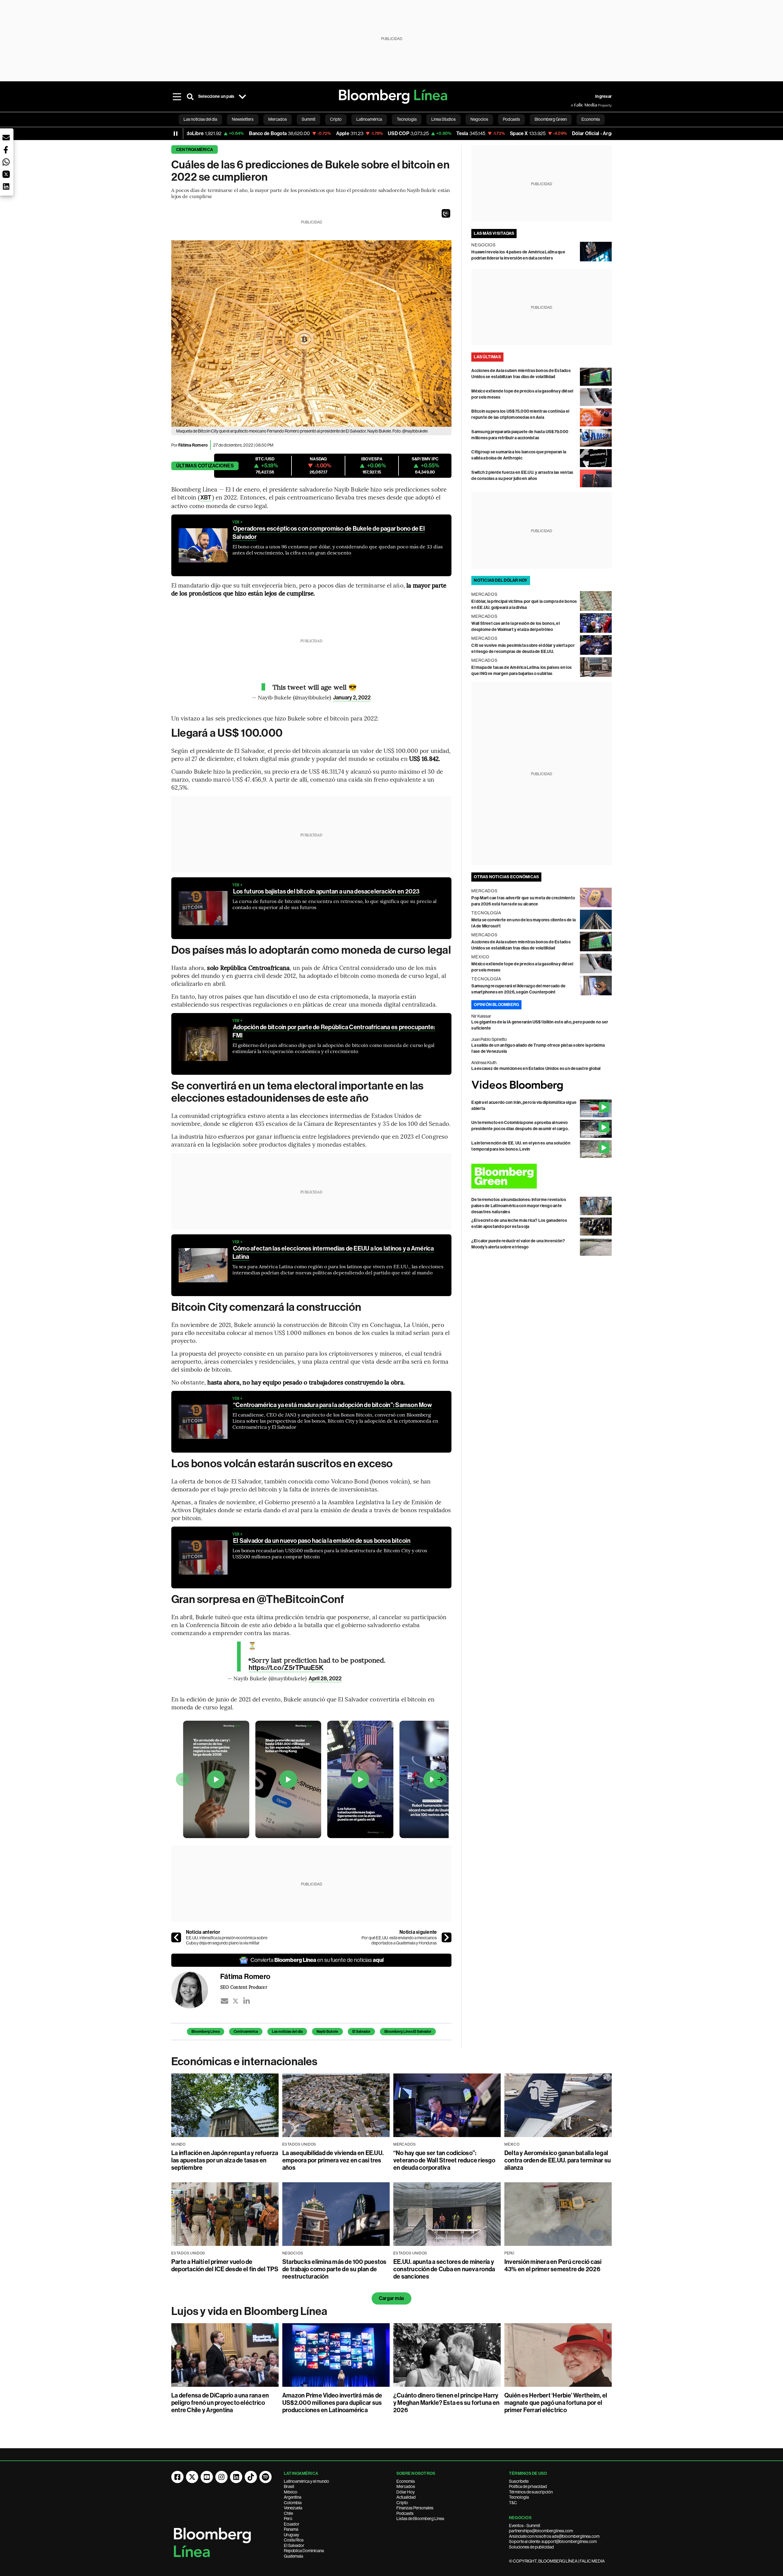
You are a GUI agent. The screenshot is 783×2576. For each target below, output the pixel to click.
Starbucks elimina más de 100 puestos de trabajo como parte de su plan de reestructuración (334, 2269)
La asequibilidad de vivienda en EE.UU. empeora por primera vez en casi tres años (333, 2160)
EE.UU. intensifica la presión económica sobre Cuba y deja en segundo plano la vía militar (227, 1940)
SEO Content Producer (244, 1987)
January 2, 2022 (352, 698)
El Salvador (361, 2032)
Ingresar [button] (603, 96)
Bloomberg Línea (206, 2032)
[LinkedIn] (247, 2001)
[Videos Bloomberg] (542, 1086)
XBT (206, 498)
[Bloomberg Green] (542, 1176)
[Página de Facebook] (177, 2477)
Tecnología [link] (407, 119)
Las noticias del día (287, 2032)
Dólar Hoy (406, 2492)
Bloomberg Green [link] (551, 119)
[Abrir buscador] (190, 97)
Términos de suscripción (531, 2492)
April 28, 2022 (325, 1679)
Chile (288, 2513)
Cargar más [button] (391, 2298)
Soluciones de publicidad (531, 2547)
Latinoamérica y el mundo (306, 2481)
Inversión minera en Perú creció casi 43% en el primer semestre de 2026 (553, 2265)
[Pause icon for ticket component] (176, 134)
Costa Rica (294, 2540)
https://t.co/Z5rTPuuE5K (286, 1668)
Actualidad (406, 2497)
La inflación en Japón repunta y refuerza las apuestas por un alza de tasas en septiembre (225, 2160)
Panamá (291, 2529)
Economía (406, 2481)
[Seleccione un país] (242, 97)
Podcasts (405, 2513)
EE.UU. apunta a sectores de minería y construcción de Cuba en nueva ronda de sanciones (444, 2269)
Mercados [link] (278, 119)
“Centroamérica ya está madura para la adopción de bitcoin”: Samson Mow (332, 1405)
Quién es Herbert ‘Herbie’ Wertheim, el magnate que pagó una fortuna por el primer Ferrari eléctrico (556, 2403)
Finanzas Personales (415, 2508)
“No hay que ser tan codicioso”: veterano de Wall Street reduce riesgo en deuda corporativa (444, 2160)
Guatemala (293, 2556)
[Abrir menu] (177, 97)
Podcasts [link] (511, 119)
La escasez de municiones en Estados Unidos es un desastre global (536, 1069)
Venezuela (293, 2508)
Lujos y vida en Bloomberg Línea (249, 2311)
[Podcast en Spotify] (265, 2477)
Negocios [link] (479, 119)
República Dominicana (304, 2551)
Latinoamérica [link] (369, 119)
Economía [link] (591, 119)
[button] (446, 213)
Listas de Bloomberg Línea (420, 2519)
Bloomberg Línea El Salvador (408, 2032)
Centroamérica (195, 150)
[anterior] (176, 1937)
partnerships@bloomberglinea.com (541, 2531)
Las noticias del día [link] (200, 119)
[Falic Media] (575, 105)
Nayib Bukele (327, 2032)
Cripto (402, 2503)
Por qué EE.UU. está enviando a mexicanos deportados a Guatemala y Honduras (399, 1940)
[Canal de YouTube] (207, 2477)
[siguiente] (447, 1937)
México (291, 2492)
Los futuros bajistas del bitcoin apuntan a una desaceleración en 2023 (326, 891)
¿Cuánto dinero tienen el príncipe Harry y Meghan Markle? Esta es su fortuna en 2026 (446, 2403)
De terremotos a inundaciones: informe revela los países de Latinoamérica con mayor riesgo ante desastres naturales (519, 1206)
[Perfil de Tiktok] (251, 2477)
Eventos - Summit (525, 2526)
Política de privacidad (528, 2486)
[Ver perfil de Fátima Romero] (196, 1990)
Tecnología (519, 2497)
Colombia (293, 2503)
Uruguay (291, 2535)
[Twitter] (236, 2001)
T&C (513, 2503)
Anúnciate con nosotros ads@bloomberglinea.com (554, 2536)
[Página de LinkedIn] (236, 2477)
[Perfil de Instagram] (221, 2477)
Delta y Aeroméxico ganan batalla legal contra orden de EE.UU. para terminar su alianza (558, 2160)
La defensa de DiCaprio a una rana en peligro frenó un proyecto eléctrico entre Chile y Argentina (220, 2403)
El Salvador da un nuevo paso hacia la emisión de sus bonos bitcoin (322, 1541)
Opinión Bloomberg (496, 1005)
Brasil (289, 2486)
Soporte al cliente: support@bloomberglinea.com (553, 2541)
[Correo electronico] (225, 2001)
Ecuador (292, 2524)
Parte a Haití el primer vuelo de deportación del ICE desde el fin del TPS (225, 2265)
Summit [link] (308, 119)
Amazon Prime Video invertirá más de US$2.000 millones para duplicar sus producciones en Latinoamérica (332, 2403)
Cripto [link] (336, 119)
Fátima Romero (193, 445)
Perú (288, 2519)
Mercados (406, 2486)
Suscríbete (519, 2481)
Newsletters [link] (243, 119)
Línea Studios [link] (443, 119)
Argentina (293, 2497)
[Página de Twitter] (192, 2477)
